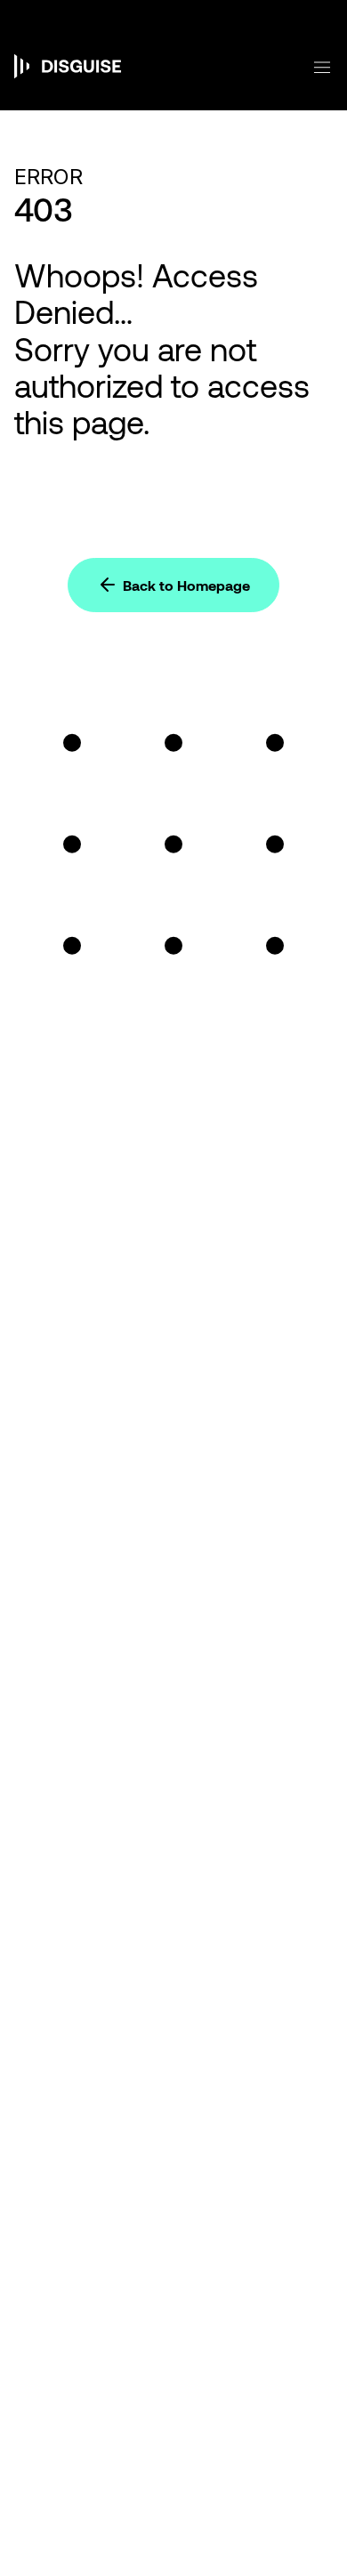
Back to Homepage (186, 585)
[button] (311, 68)
